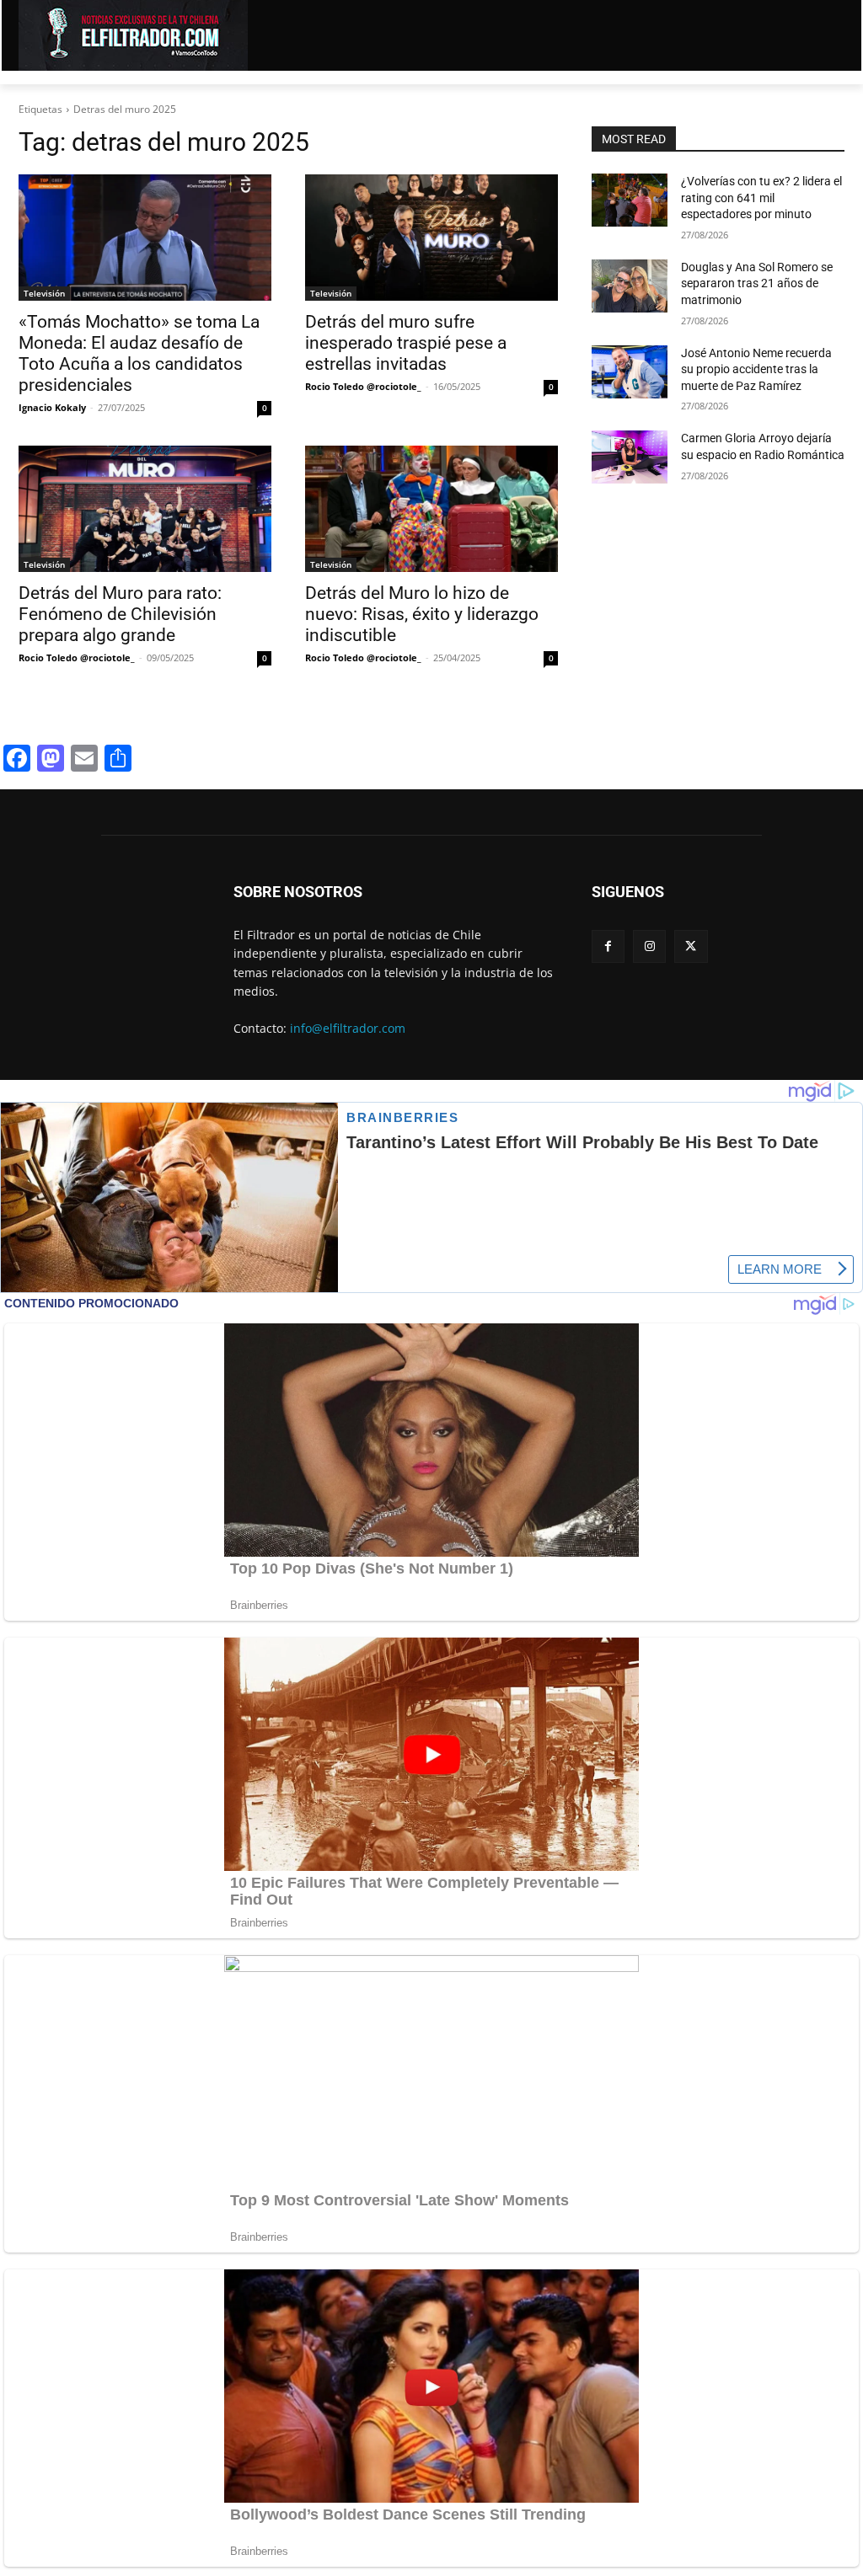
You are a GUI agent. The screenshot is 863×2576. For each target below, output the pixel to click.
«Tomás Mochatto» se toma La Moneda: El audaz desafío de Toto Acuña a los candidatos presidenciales (139, 353)
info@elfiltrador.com (348, 1028)
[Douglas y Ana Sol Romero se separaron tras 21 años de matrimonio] (630, 286)
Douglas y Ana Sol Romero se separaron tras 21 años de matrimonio (757, 283)
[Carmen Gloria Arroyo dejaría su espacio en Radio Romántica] (630, 457)
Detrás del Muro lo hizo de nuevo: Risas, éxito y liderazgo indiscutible (422, 614)
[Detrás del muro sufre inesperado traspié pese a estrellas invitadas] (431, 238)
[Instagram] (649, 946)
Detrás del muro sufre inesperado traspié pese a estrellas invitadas (406, 343)
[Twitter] (691, 946)
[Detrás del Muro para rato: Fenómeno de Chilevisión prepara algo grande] (145, 509)
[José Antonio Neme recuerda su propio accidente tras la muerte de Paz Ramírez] (630, 372)
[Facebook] (608, 946)
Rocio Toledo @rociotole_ (363, 386)
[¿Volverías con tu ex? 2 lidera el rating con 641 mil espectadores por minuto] (630, 200)
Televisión (44, 293)
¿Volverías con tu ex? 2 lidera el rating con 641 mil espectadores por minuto (761, 198)
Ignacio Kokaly (52, 407)
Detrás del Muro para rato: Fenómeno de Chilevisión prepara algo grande (120, 614)
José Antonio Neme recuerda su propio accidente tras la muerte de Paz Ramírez (756, 369)
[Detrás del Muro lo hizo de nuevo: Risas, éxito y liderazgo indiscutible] (431, 509)
